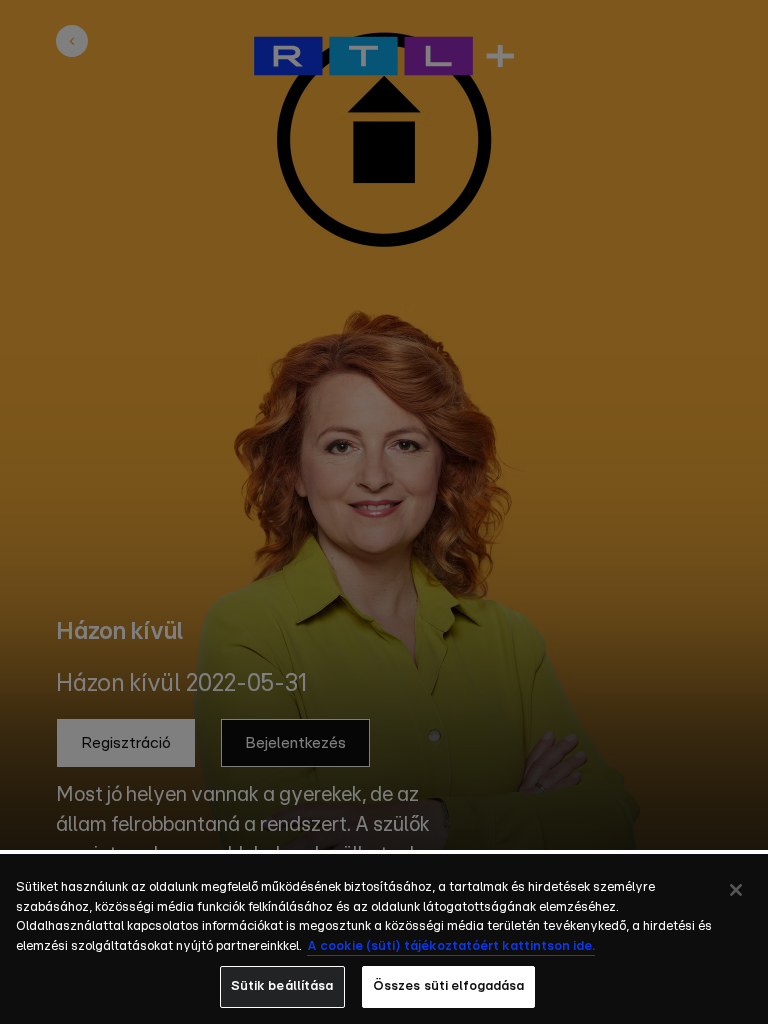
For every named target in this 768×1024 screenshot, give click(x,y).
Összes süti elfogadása (449, 986)
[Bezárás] (736, 890)
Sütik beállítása (282, 986)
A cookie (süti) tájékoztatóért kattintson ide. (451, 946)
